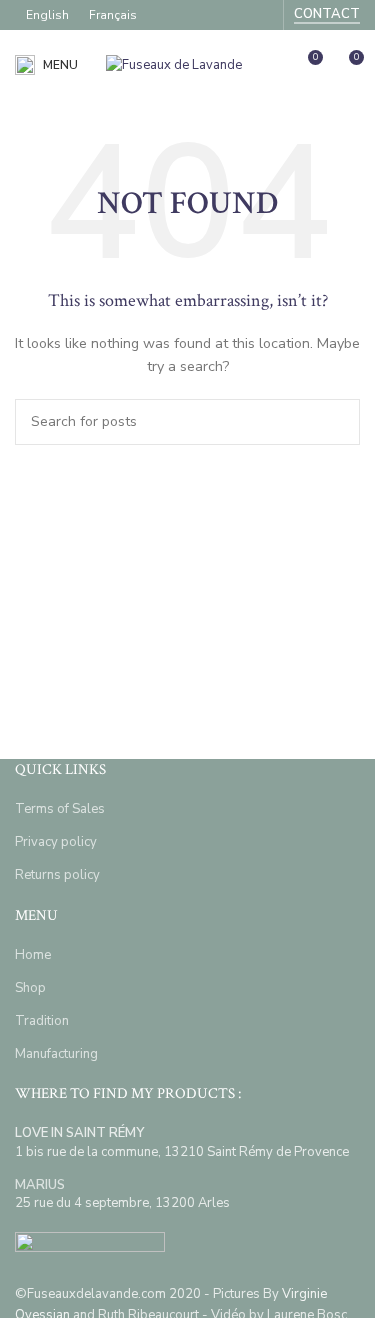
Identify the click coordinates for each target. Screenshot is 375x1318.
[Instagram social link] (260, 14)
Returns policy (57, 875)
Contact (327, 15)
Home (33, 955)
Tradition (42, 1021)
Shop (30, 988)
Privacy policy (56, 842)
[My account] (270, 65)
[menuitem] (47, 15)
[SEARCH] (337, 422)
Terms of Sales (60, 809)
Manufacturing (56, 1054)
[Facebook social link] (234, 14)
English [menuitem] (47, 15)
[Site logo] (174, 64)
